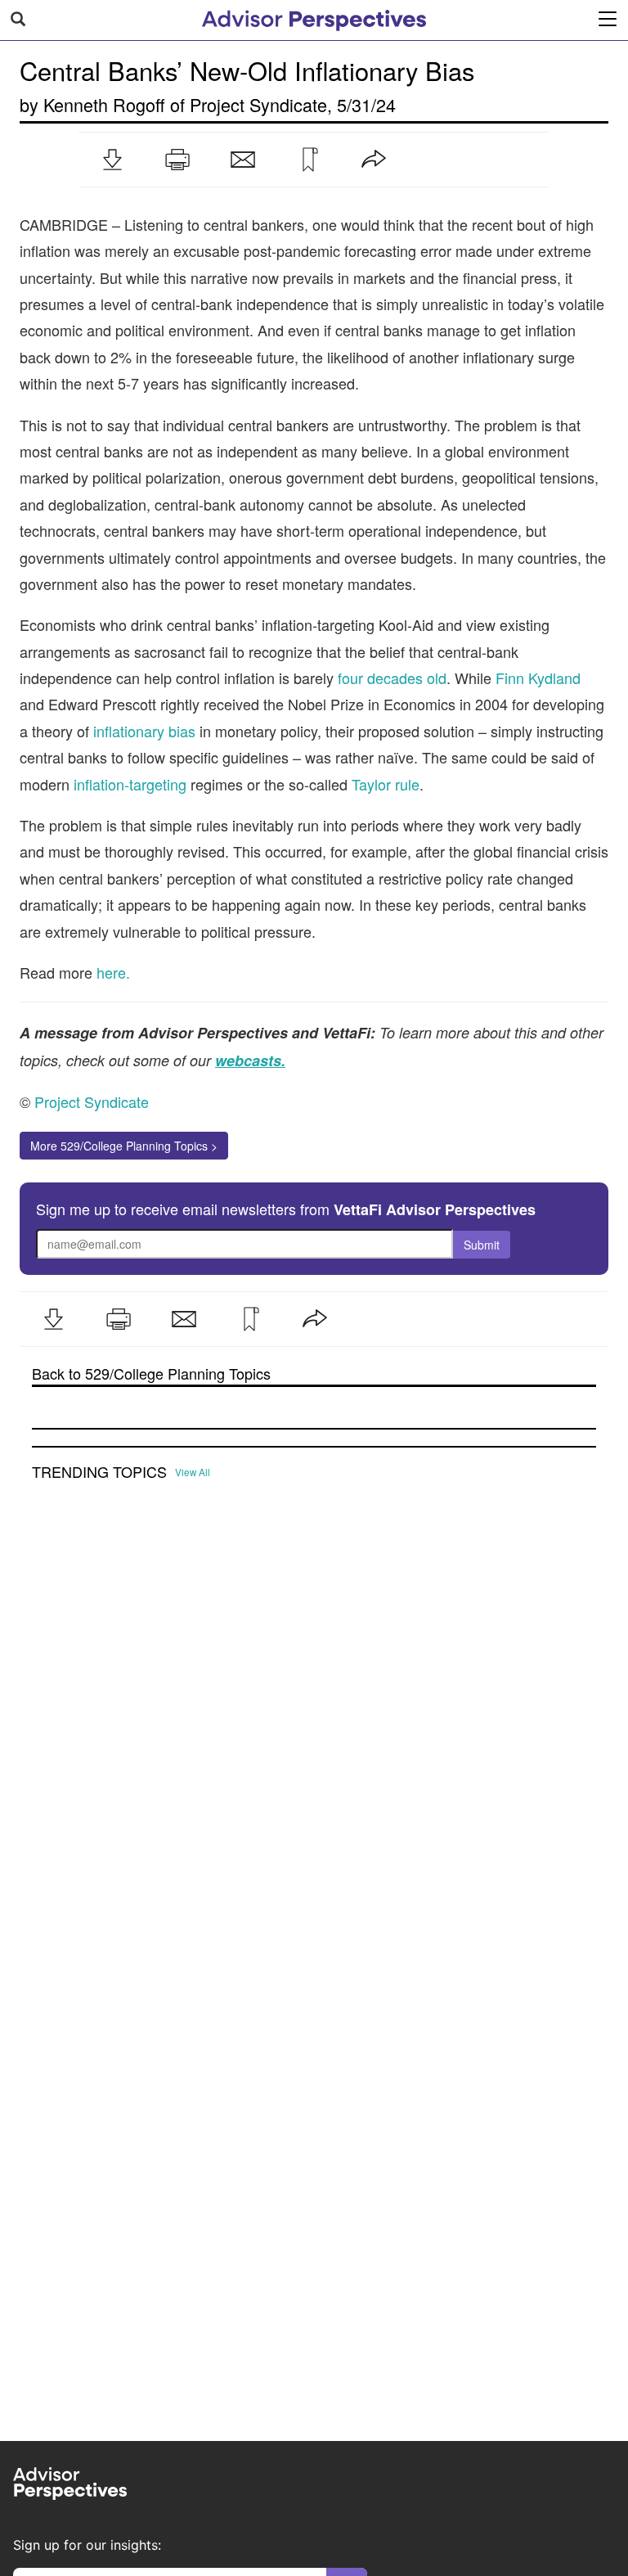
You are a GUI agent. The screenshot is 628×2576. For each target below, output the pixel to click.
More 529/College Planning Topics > (124, 1146)
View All (193, 1472)
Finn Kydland (538, 678)
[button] (112, 160)
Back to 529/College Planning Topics (151, 1374)
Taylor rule (386, 784)
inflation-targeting (130, 784)
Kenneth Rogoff (104, 104)
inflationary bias (144, 731)
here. (113, 972)
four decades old (392, 678)
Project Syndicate (258, 104)
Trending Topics (99, 1472)
